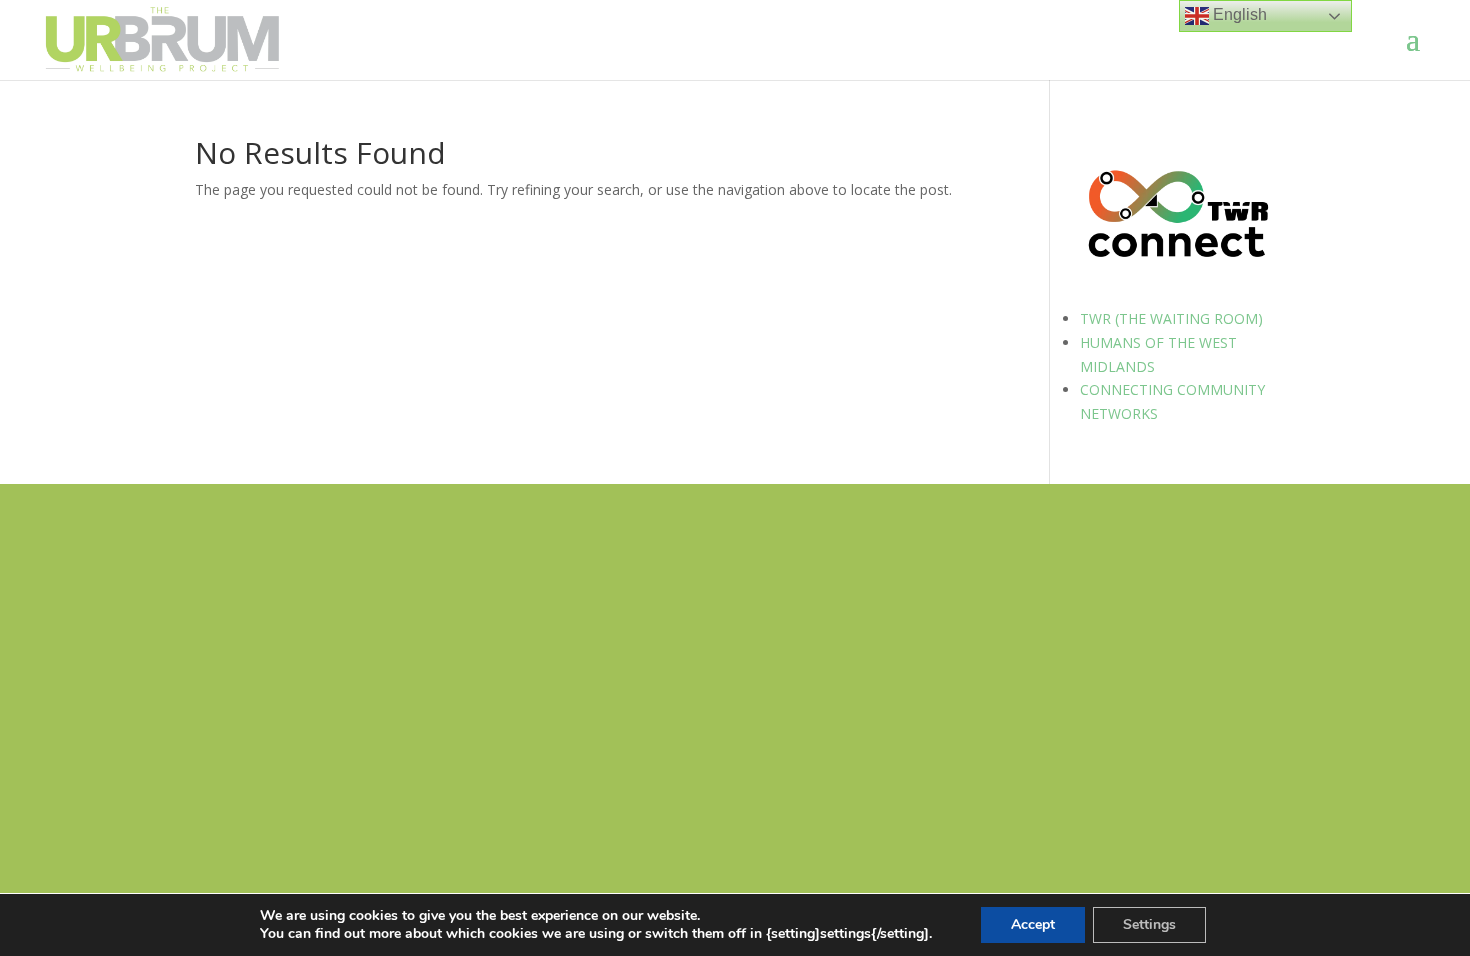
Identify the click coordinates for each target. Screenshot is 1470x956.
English (1238, 14)
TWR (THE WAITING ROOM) (1171, 318)
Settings (1149, 924)
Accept (1033, 924)
